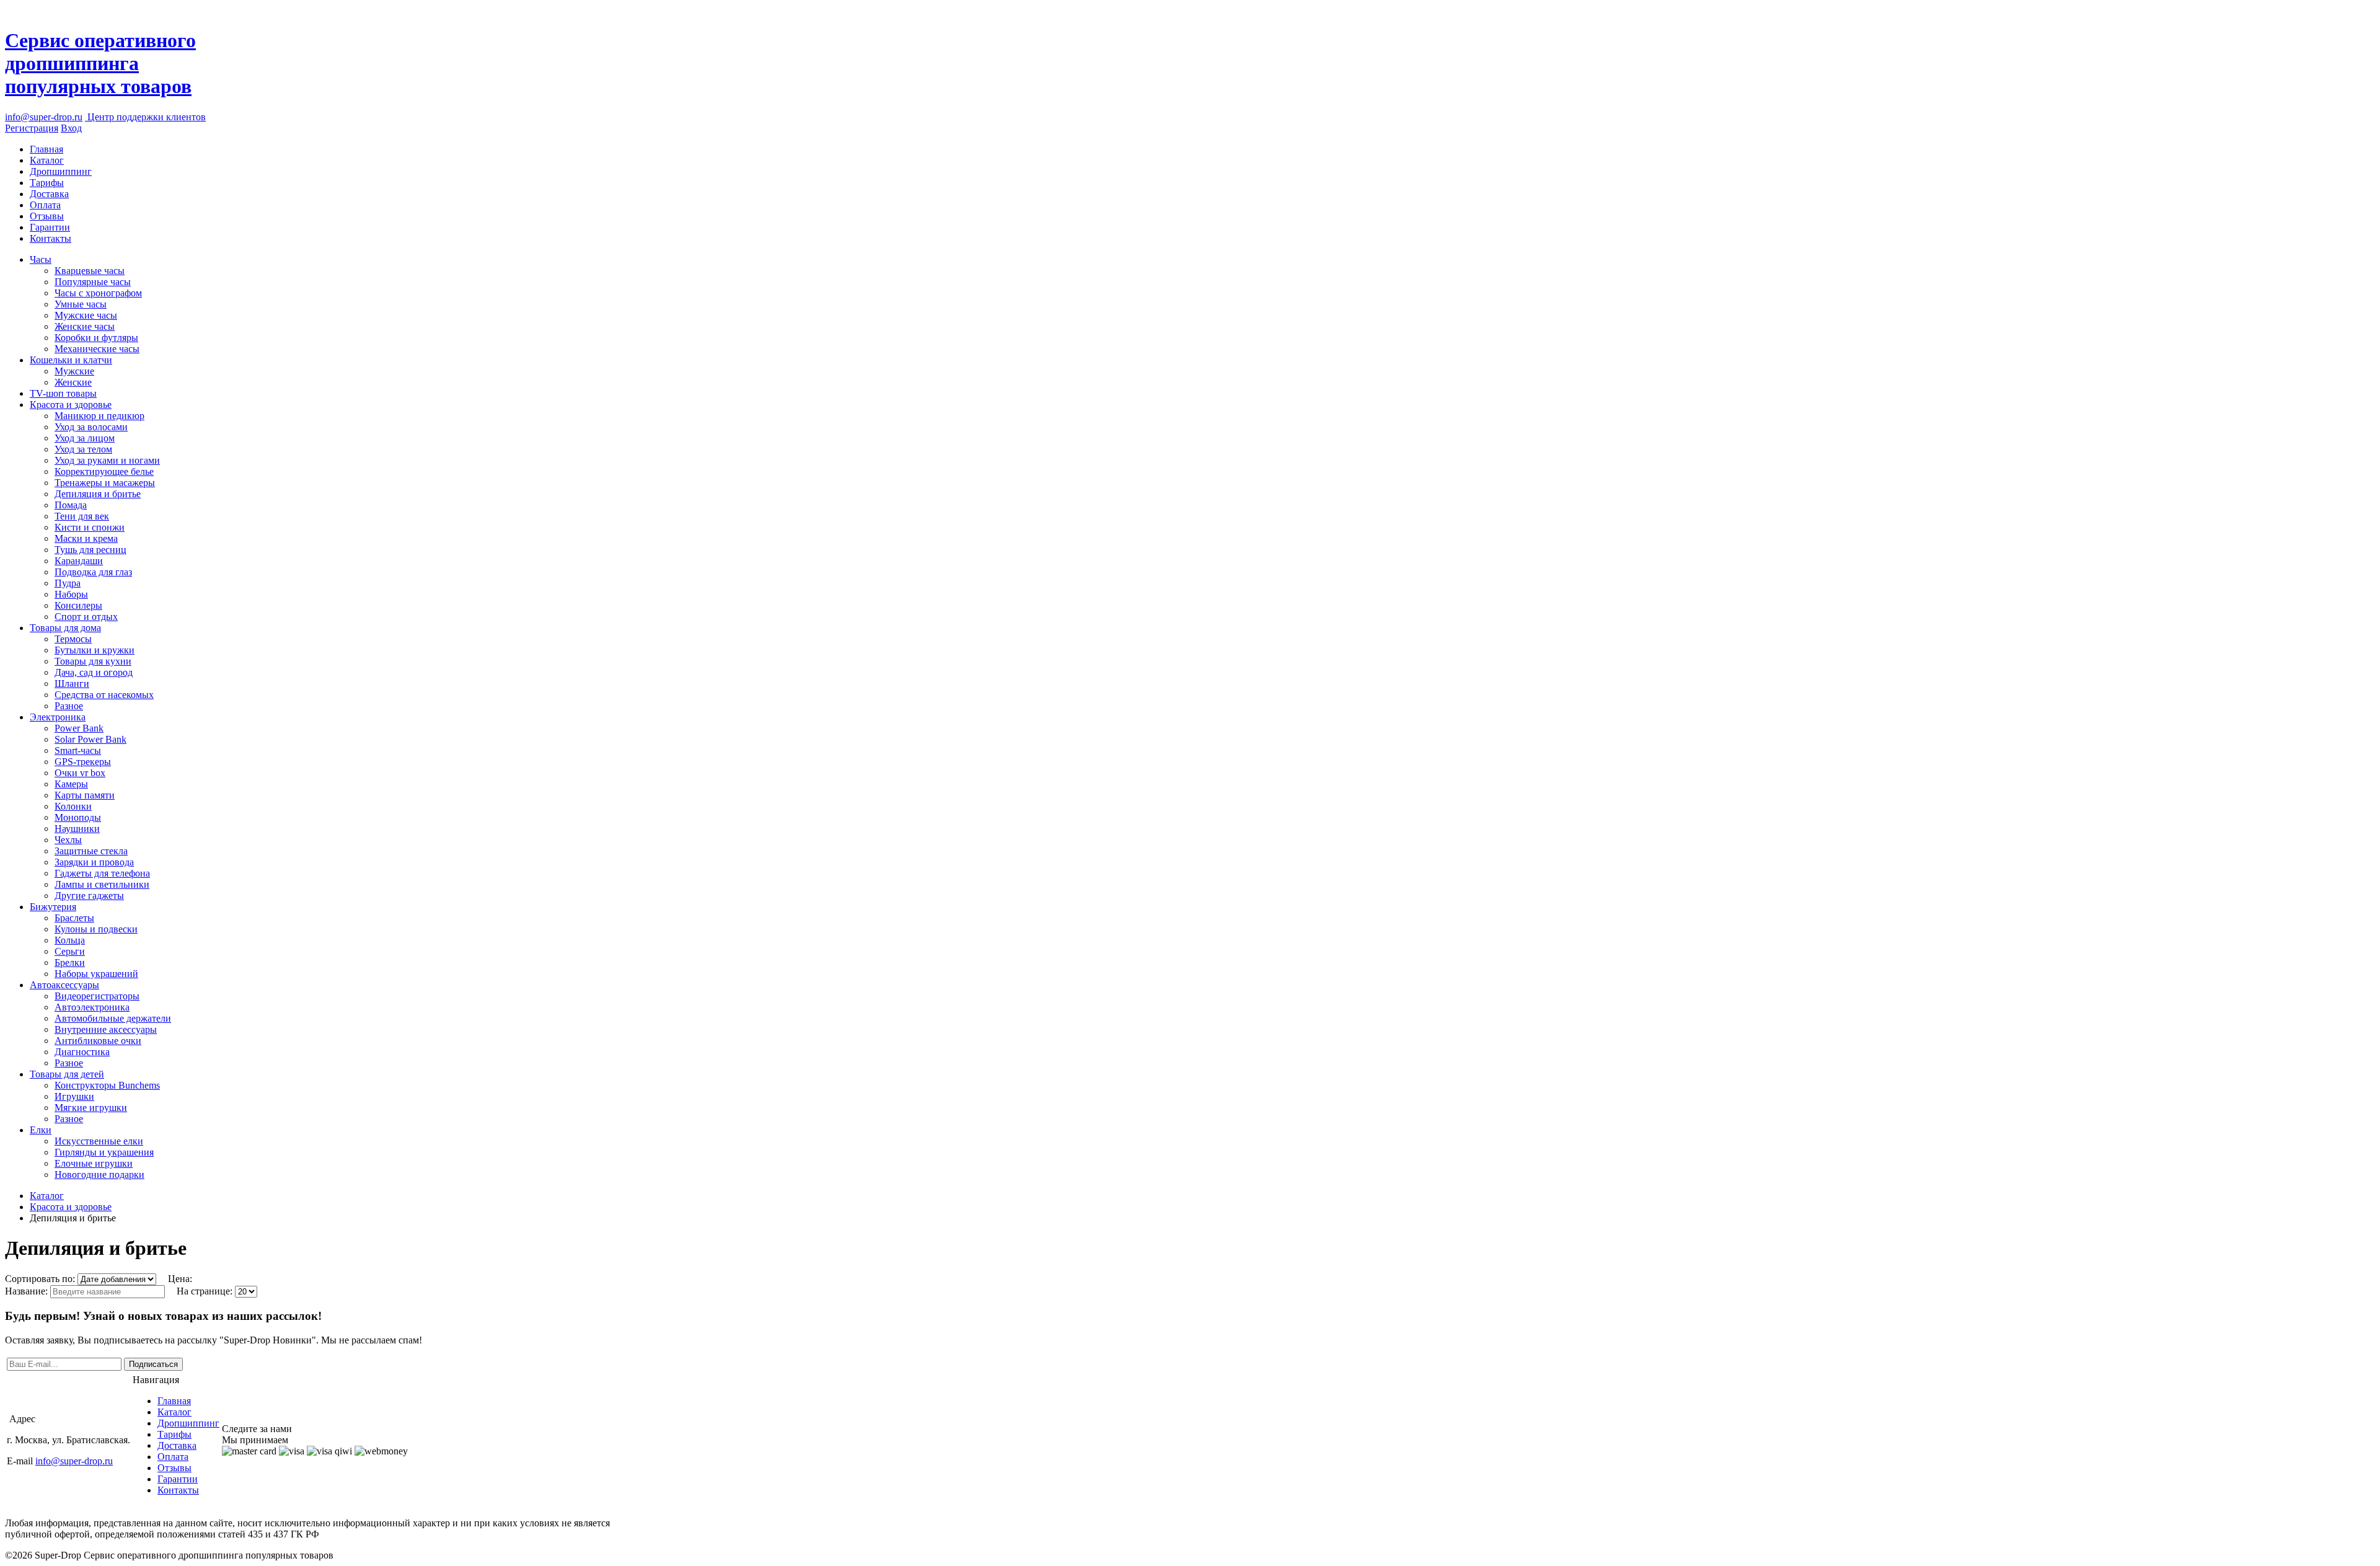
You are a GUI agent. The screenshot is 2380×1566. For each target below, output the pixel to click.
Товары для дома (65, 628)
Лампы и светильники (102, 884)
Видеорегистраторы (97, 996)
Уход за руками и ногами (107, 460)
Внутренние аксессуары (106, 1029)
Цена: (180, 1279)
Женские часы (85, 326)
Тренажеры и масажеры (105, 483)
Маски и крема (86, 538)
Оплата (45, 205)
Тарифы (47, 183)
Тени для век (82, 516)
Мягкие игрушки (91, 1108)
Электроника (58, 717)
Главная (46, 149)
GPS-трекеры (83, 762)
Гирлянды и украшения (104, 1152)
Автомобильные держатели (113, 1018)
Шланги (72, 683)
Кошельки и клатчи (71, 360)
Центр (145, 117)
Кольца (70, 940)
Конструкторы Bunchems (107, 1085)
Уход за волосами (91, 427)
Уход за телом (83, 449)
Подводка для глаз (93, 572)
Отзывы (47, 216)
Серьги (70, 951)
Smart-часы (78, 750)
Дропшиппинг (61, 171)
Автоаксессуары (64, 985)
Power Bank (79, 728)
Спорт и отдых (86, 617)
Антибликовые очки (98, 1041)
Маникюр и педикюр (99, 416)
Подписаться (153, 1364)
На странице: (206, 1291)
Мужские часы (86, 315)
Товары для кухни (93, 661)
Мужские (74, 371)
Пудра (68, 583)
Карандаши (79, 561)
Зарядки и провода (94, 862)
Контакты (51, 238)
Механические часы (97, 349)
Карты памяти (85, 795)
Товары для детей (67, 1074)
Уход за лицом (85, 438)
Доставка (49, 194)
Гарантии (50, 227)
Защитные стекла (91, 851)
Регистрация (32, 128)
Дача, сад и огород (94, 672)
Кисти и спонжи (90, 527)
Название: (28, 1291)
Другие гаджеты (89, 896)
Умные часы (81, 304)
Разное (69, 706)
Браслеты (74, 918)
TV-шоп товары (63, 393)
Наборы (71, 594)
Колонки (73, 806)
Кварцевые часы (90, 271)
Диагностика (82, 1052)
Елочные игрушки (94, 1163)
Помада (71, 505)
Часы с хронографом (98, 293)
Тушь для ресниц (90, 550)
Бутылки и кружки (95, 650)
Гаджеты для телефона (102, 873)
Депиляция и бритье (98, 494)
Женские (73, 382)
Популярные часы (93, 282)
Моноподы (78, 817)
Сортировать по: (41, 1279)
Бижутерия (53, 907)
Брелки (70, 962)
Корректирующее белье (104, 471)
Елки (41, 1130)
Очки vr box (80, 773)
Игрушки (74, 1096)
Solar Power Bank (90, 739)
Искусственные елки (99, 1141)
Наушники (77, 829)
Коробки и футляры (96, 338)
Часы (41, 259)
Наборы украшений (96, 974)
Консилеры (78, 605)
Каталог (47, 160)
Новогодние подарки (99, 1174)
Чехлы (68, 840)
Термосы (73, 639)
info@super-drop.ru (44, 117)
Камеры (71, 784)
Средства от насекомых (104, 695)
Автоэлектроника (92, 1007)
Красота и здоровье (71, 405)
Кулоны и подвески (96, 929)
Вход (71, 128)
